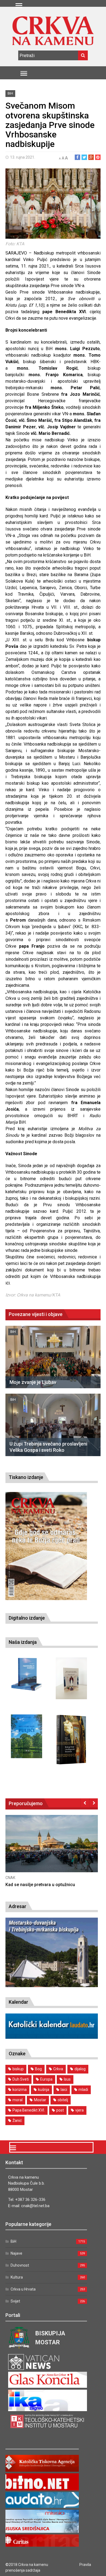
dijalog (80, 2069)
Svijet (15, 2301)
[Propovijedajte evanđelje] (26, 1674)
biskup (18, 2069)
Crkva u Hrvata (23, 2289)
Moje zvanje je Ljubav (33, 1382)
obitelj (63, 2100)
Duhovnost (20, 2265)
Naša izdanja (23, 1642)
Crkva (58, 2069)
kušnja (44, 2090)
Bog (38, 2069)
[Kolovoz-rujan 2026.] (46, 1546)
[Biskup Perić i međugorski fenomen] (71, 1740)
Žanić (17, 2121)
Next (94, 1803)
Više (89, 1849)
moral (18, 2100)
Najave (16, 2253)
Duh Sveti (21, 2079)
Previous (85, 1803)
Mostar (40, 2100)
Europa (46, 2079)
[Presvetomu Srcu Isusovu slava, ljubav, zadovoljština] (71, 1678)
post (60, 2110)
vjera (79, 2110)
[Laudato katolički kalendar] (52, 2037)
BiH (10, 93)
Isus (67, 2079)
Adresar (18, 1906)
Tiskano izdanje (26, 1477)
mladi (83, 2090)
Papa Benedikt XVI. (29, 2110)
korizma (20, 2090)
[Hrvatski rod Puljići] (26, 1736)
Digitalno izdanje (27, 1618)
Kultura (17, 2277)
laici (64, 2090)
